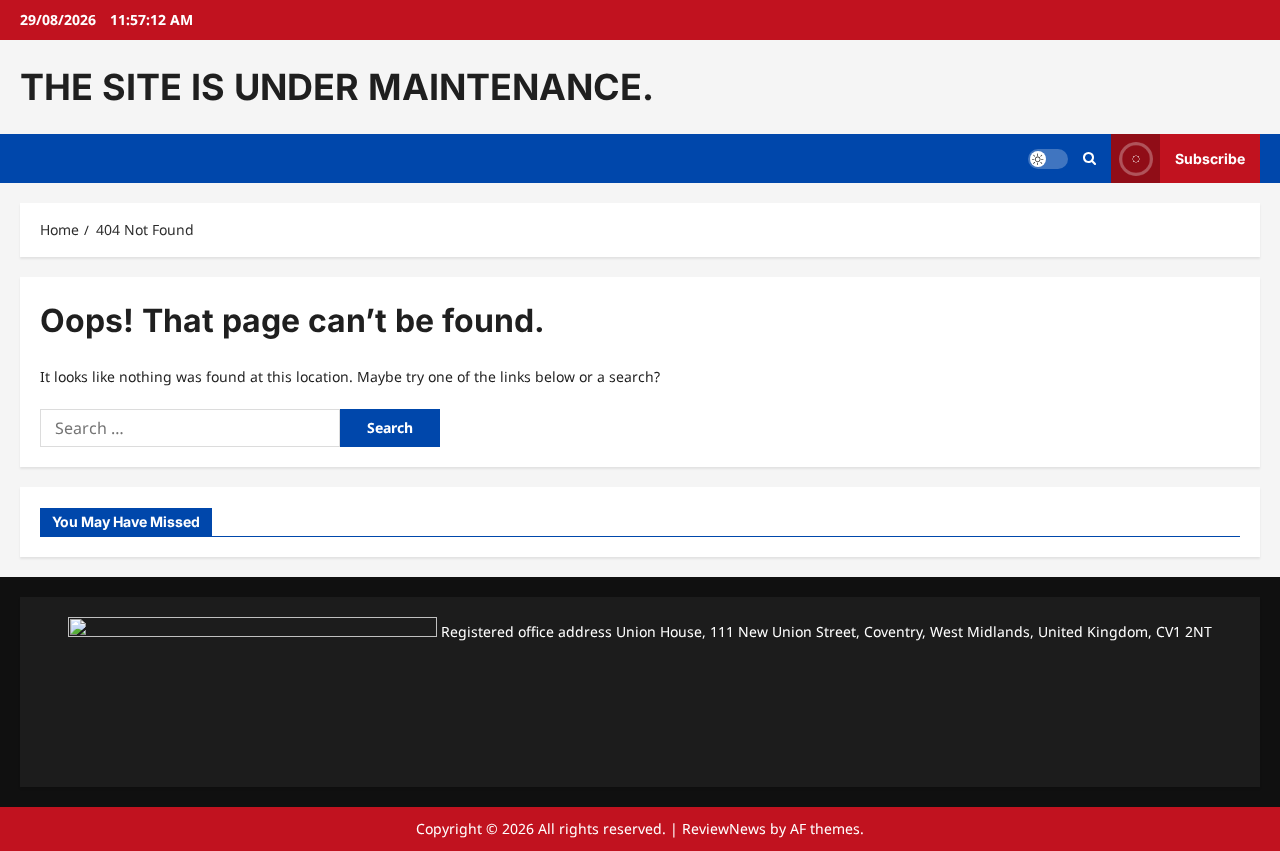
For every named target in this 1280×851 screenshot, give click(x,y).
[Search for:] (190, 428)
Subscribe (1210, 158)
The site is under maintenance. (337, 87)
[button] (1089, 159)
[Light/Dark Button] (1048, 159)
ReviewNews (724, 828)
